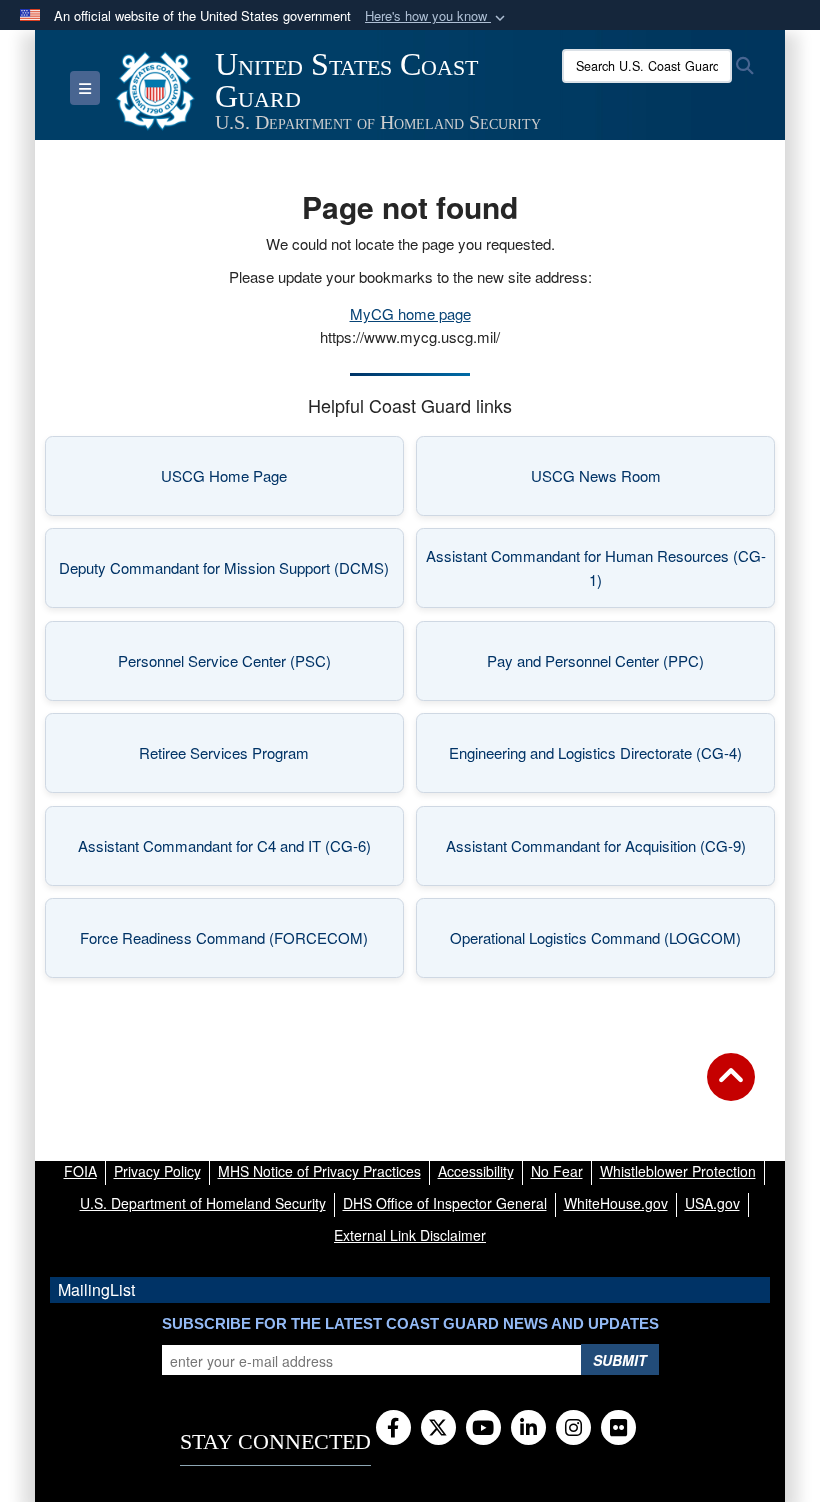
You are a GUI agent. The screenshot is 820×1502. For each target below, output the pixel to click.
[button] (437, 16)
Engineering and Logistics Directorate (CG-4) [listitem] (602, 758)
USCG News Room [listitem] (644, 481)
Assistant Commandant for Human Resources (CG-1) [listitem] (596, 567)
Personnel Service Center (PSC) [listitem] (251, 666)
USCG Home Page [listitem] (273, 481)
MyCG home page (410, 313)
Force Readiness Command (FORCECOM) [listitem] (232, 943)
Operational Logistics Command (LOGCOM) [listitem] (603, 943)
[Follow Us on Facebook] (393, 1429)
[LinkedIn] (528, 1429)
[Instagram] (573, 1429)
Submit (620, 1360)
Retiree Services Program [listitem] (262, 758)
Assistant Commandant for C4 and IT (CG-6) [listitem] (231, 851)
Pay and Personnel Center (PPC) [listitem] (621, 666)
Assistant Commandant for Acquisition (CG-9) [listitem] (601, 851)
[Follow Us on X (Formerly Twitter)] (438, 1429)
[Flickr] (618, 1429)
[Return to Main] (731, 1089)
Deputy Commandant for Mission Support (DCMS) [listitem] (224, 573)
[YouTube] (483, 1429)
